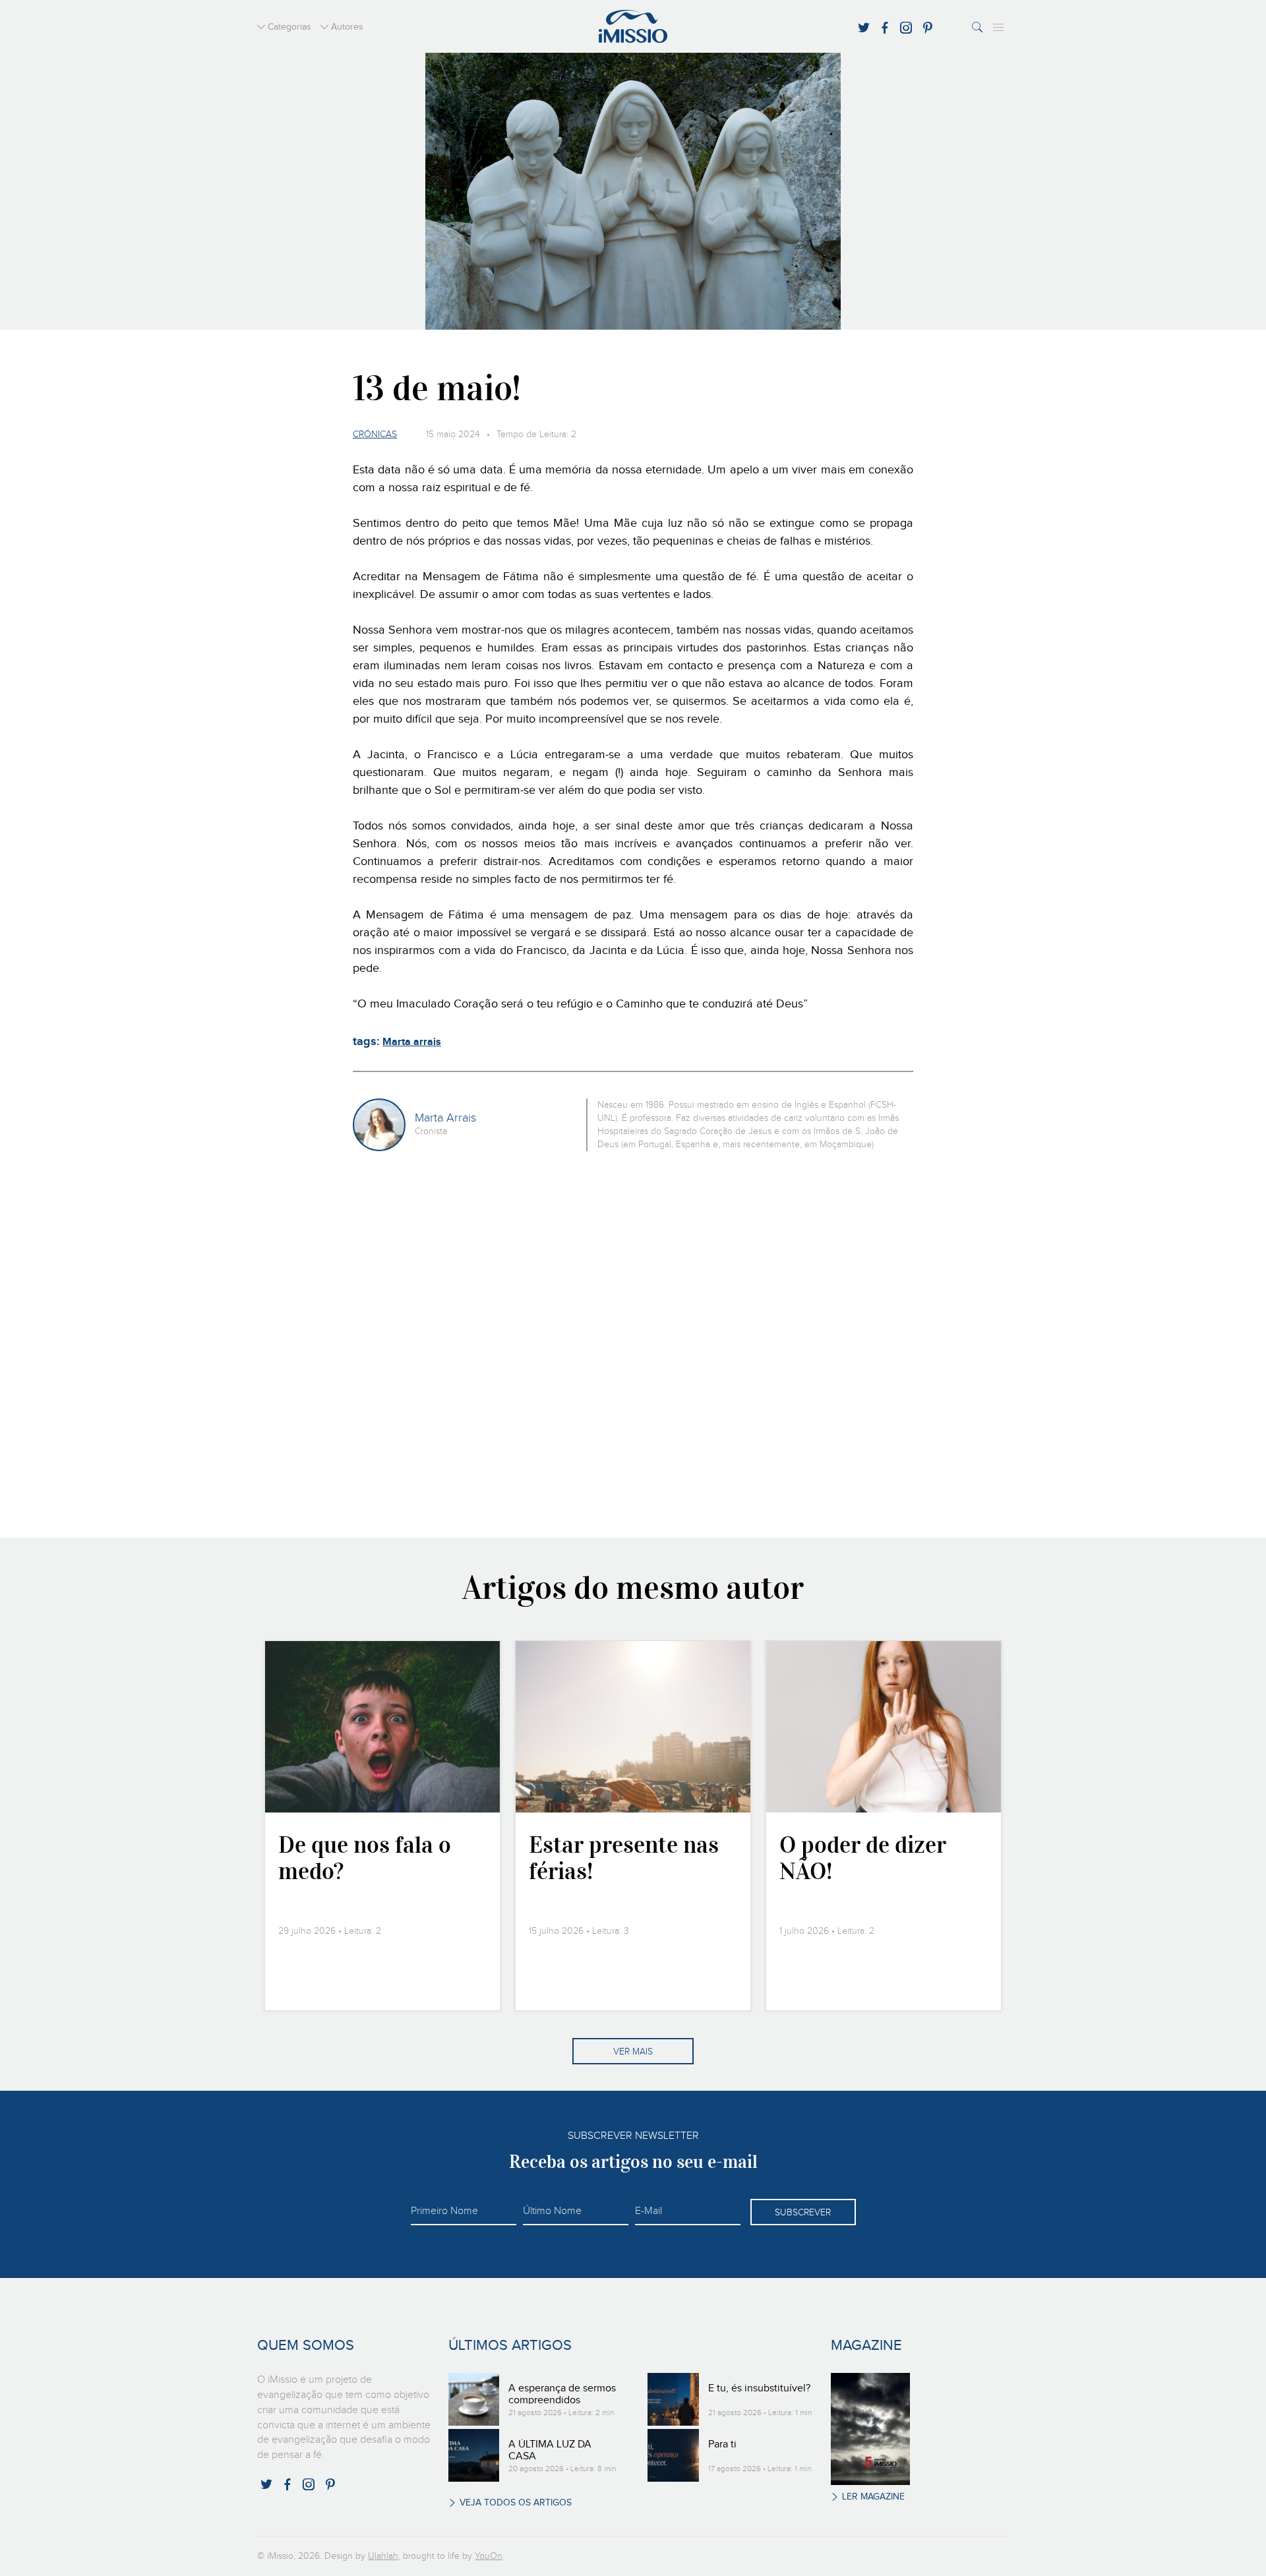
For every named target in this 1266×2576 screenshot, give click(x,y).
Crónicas (375, 434)
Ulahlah (383, 2556)
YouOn (489, 2556)
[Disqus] (633, 1342)
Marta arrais (412, 1042)
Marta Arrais (445, 1118)
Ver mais (633, 2052)
